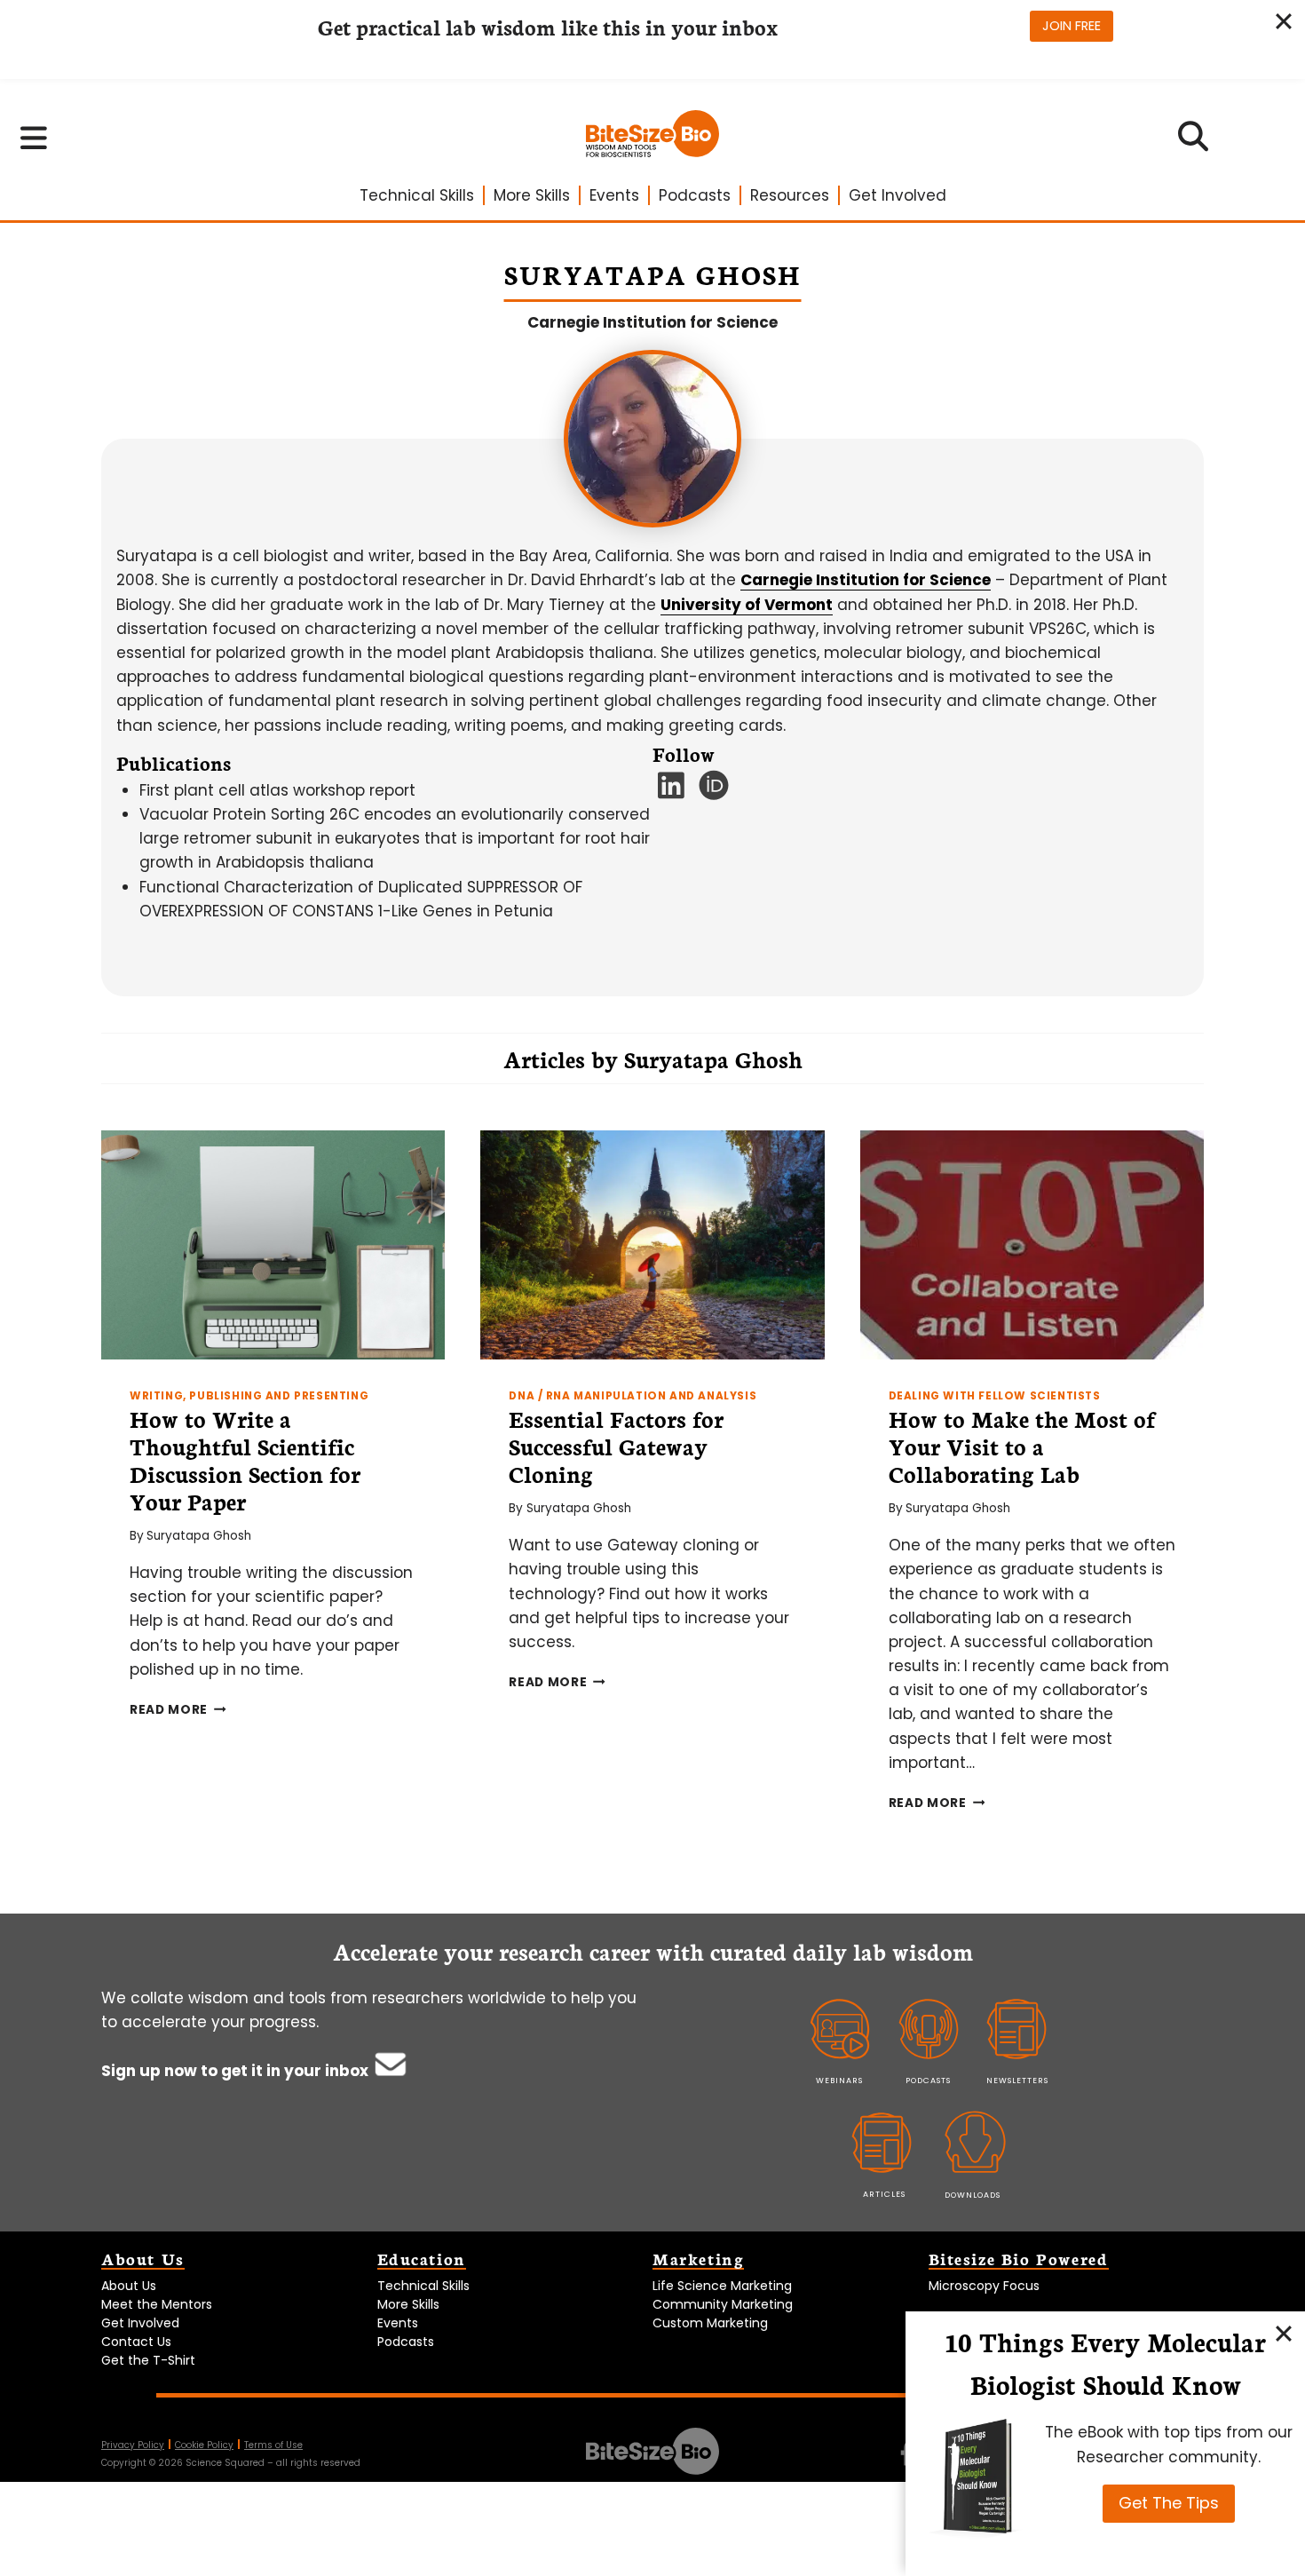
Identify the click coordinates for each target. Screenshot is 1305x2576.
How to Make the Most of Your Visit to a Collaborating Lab (1022, 1446)
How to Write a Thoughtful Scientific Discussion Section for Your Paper (245, 1459)
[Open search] (1194, 142)
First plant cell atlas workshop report (277, 790)
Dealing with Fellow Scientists (995, 1396)
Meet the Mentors (157, 2304)
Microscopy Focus (984, 2286)
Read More (178, 1710)
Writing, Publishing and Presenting (249, 1396)
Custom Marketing (710, 2323)
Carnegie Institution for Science (652, 322)
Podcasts (695, 195)
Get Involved (898, 195)
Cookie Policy (204, 2445)
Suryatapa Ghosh (199, 1536)
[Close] (1284, 2333)
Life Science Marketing (722, 2286)
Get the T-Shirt (148, 2360)
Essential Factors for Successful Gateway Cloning (616, 1446)
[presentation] (273, 1245)
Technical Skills (417, 195)
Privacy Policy (133, 2445)
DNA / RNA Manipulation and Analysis (633, 1396)
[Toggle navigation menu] (34, 138)
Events (614, 195)
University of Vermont (747, 605)
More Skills (532, 195)
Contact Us (136, 2342)
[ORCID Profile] (714, 791)
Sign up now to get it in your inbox (237, 2071)
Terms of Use (273, 2445)
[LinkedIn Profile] (672, 791)
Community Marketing (723, 2304)
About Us (129, 2286)
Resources (790, 195)
